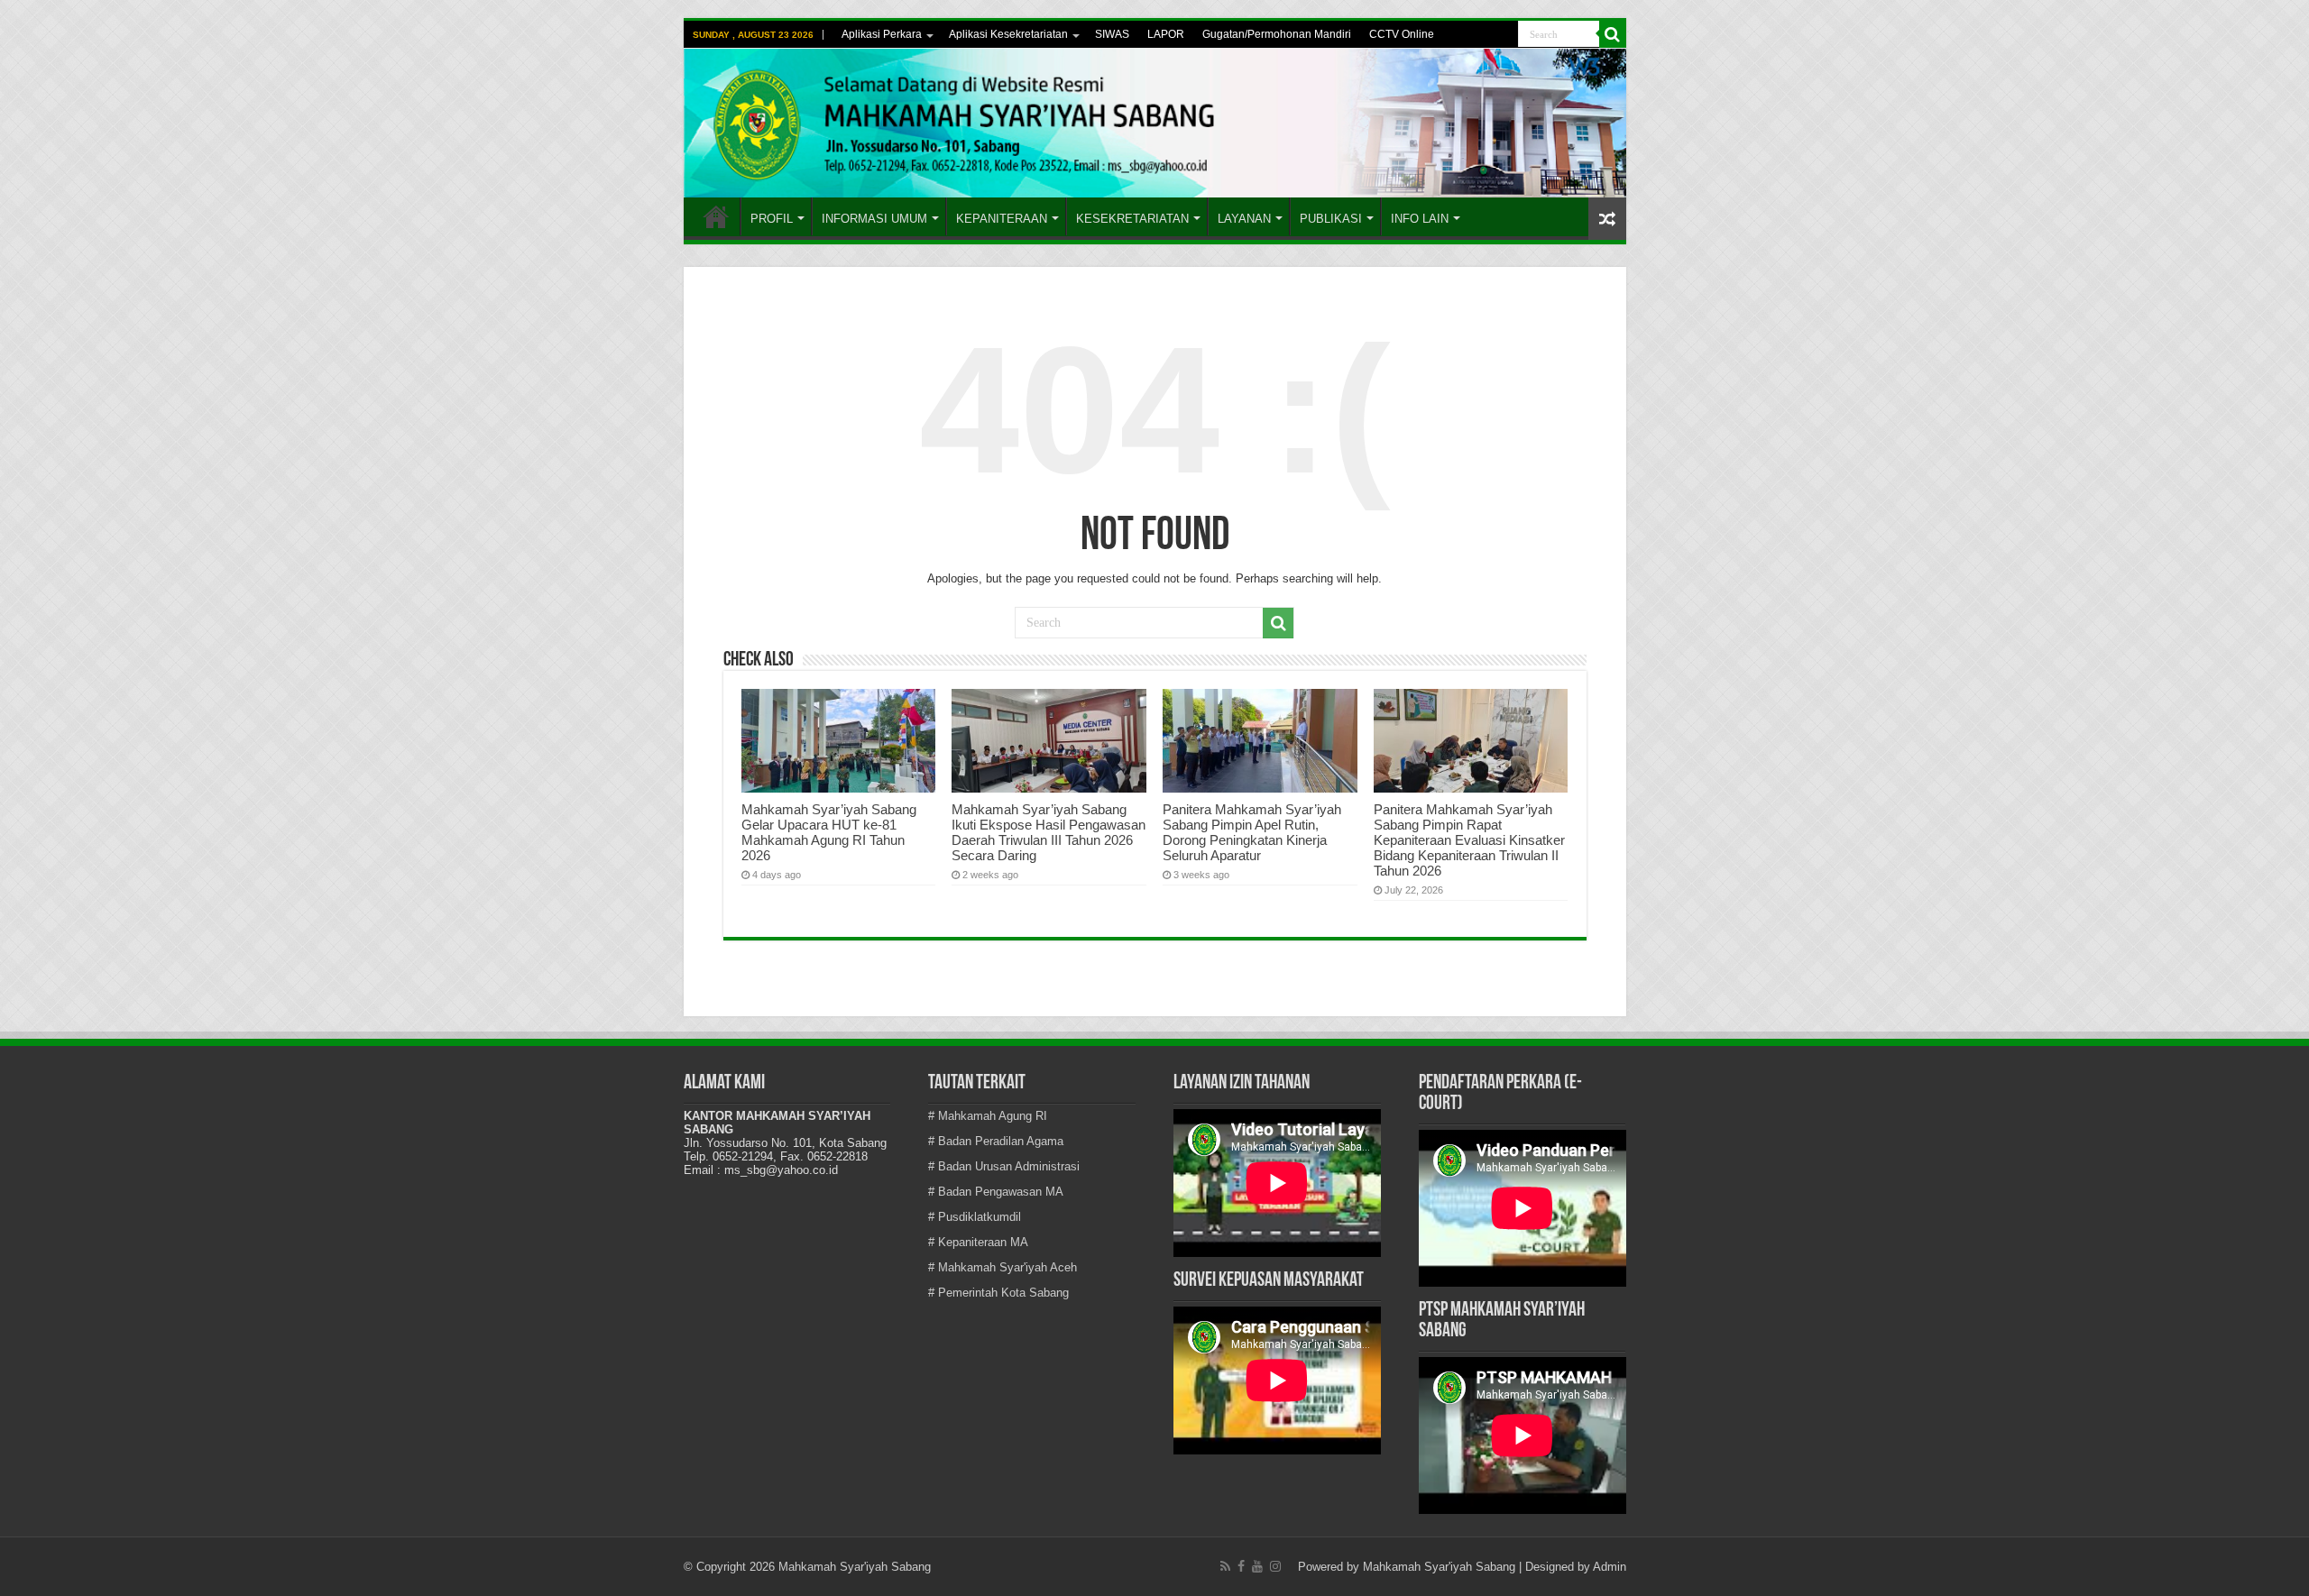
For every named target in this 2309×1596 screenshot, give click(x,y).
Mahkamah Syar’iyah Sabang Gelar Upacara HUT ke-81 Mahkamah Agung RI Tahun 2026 (829, 832)
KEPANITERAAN (1002, 219)
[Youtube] (1257, 1566)
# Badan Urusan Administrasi (1004, 1166)
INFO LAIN (1420, 219)
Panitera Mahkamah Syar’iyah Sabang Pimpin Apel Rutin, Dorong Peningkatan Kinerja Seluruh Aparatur (1252, 832)
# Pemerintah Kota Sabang (998, 1293)
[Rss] (1225, 1566)
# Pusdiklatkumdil (975, 1217)
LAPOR (1166, 34)
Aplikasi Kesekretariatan (1008, 34)
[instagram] (1275, 1566)
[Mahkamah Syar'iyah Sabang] (1155, 123)
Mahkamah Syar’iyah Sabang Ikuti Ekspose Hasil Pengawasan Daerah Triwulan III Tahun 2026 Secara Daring (1049, 832)
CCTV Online (1402, 34)
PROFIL (772, 219)
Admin (1610, 1567)
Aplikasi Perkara (882, 34)
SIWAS (1112, 34)
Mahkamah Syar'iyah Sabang (1439, 1567)
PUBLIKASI (1331, 219)
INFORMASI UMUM (874, 219)
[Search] (1613, 34)
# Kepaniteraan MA (978, 1242)
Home (716, 216)
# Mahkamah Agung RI (988, 1116)
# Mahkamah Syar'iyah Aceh (1003, 1267)
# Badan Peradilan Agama (996, 1141)
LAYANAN (1244, 219)
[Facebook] (1241, 1566)
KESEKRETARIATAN (1132, 219)
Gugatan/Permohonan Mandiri (1277, 34)
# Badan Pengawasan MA (996, 1192)
